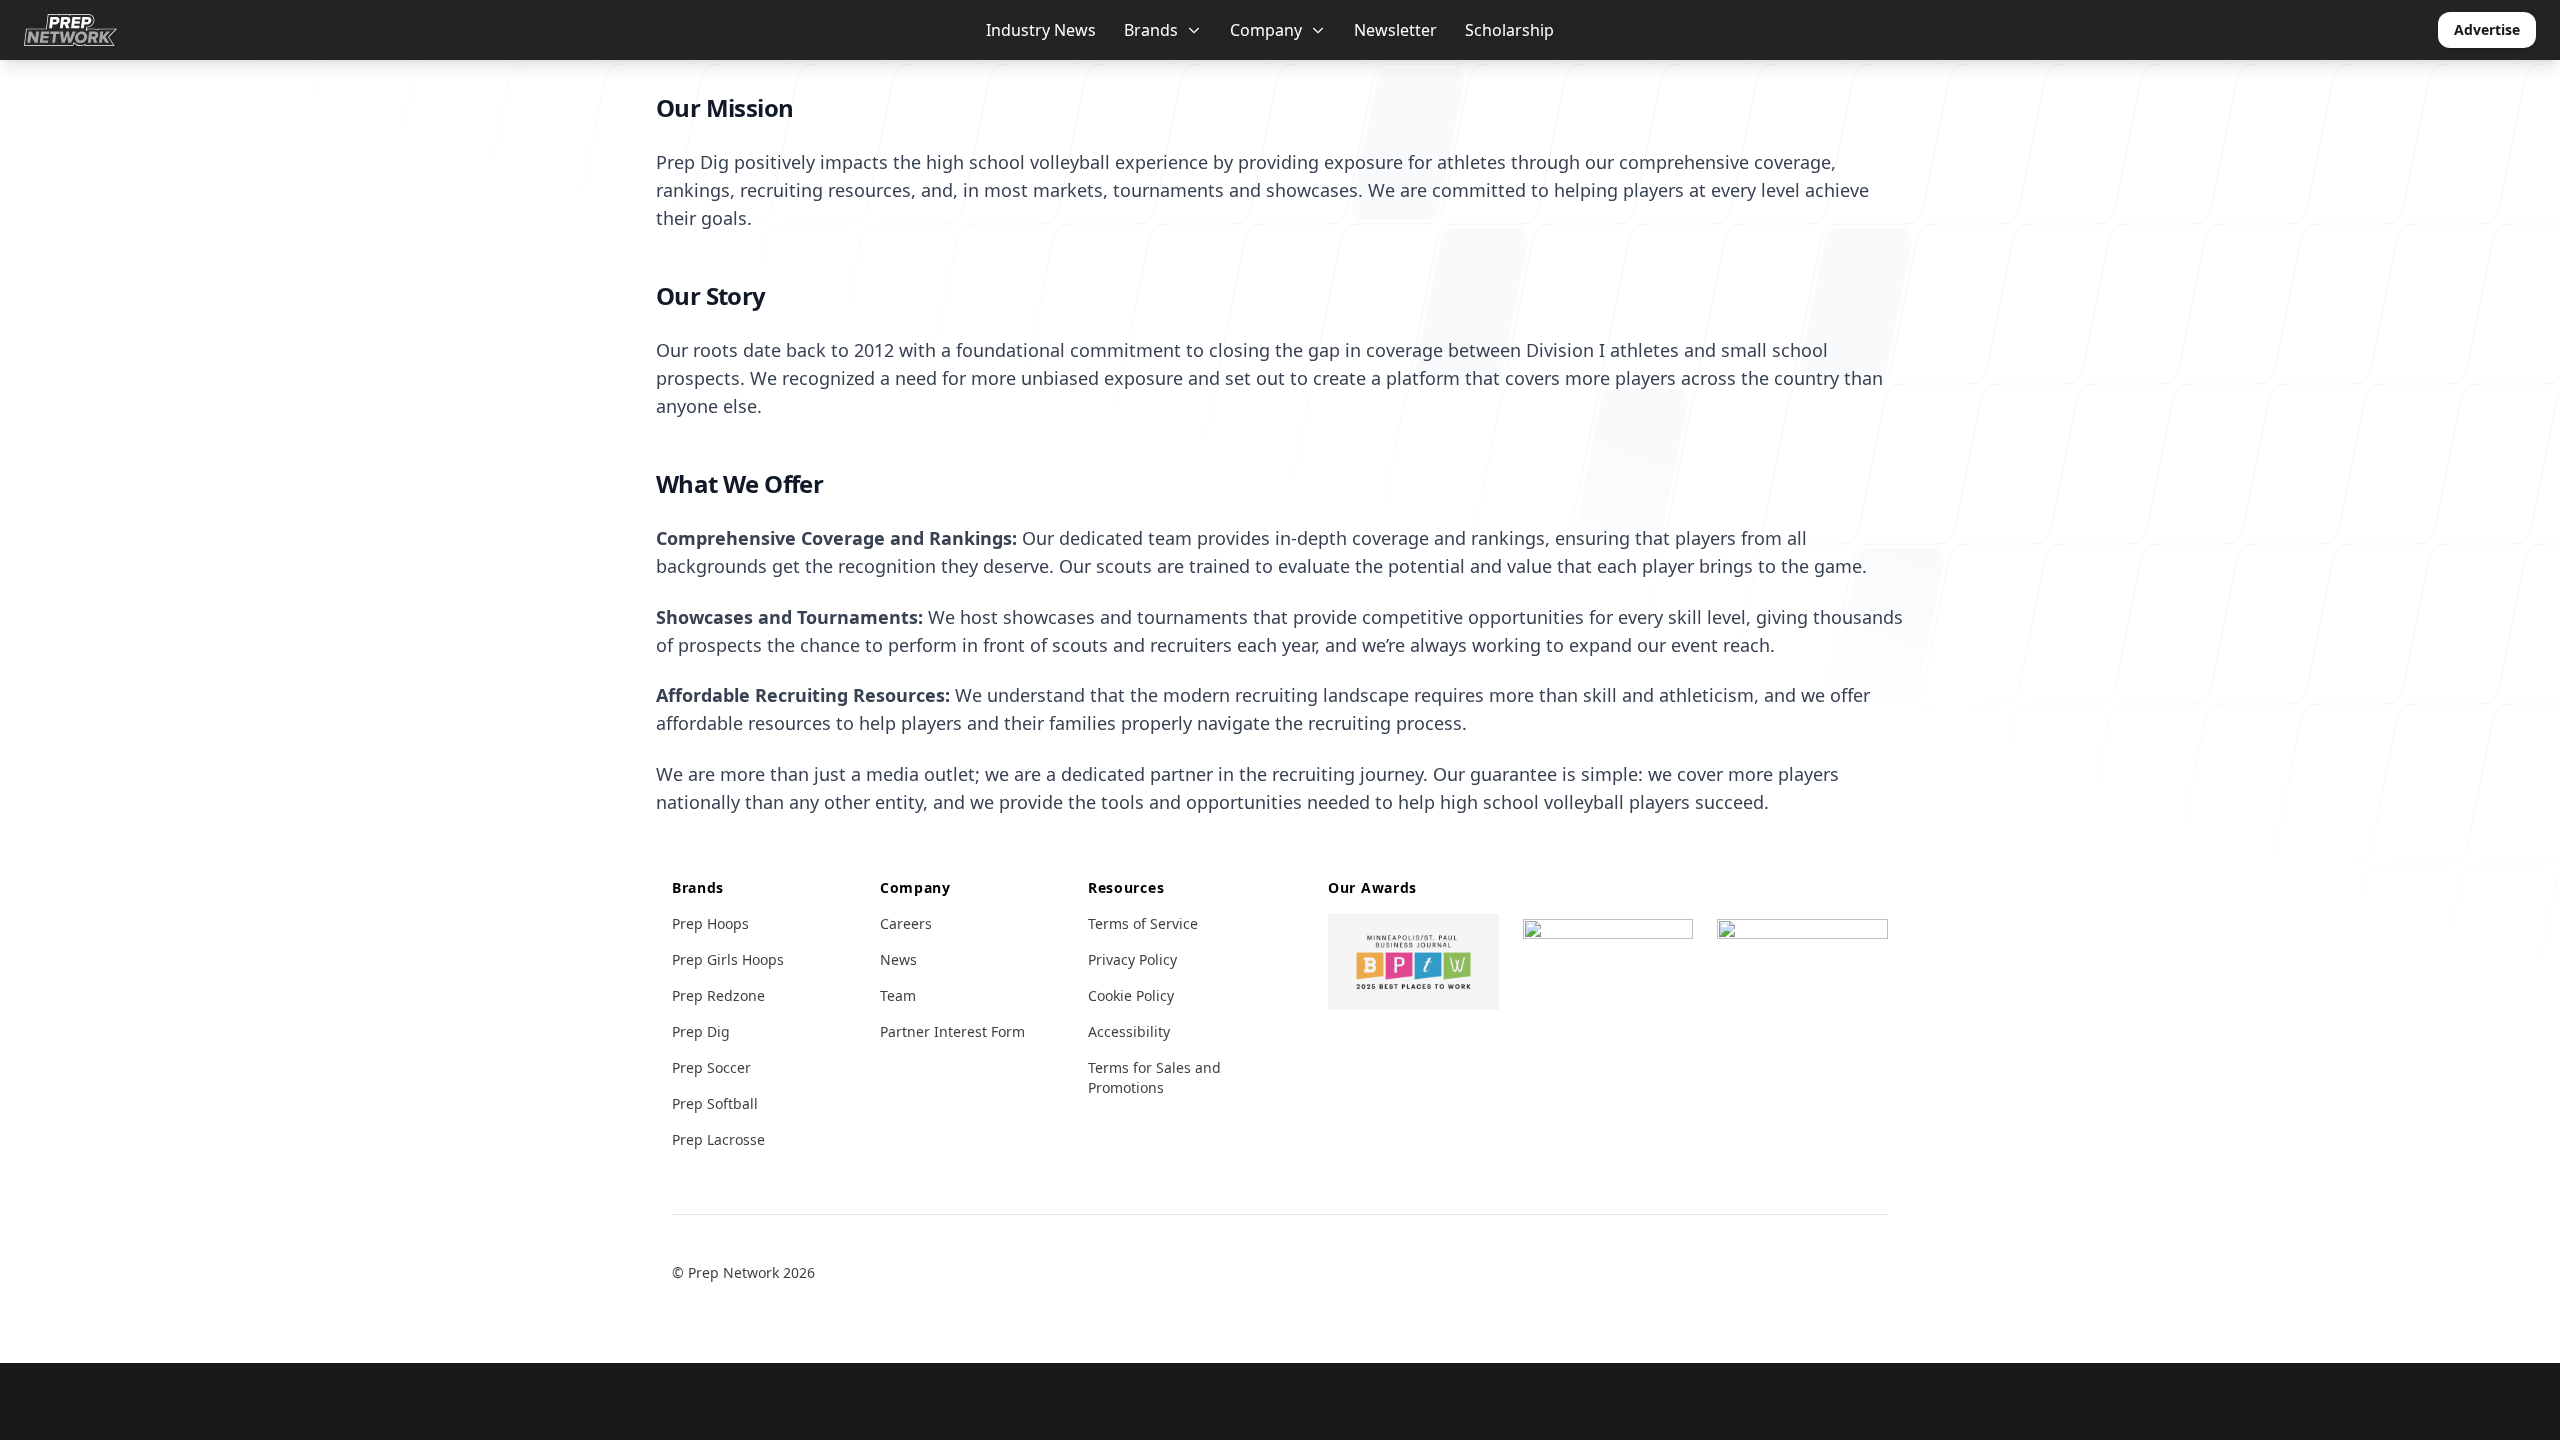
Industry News (1041, 30)
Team (898, 995)
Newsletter (1395, 30)
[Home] (70, 30)
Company (1266, 30)
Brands (1151, 30)
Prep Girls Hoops (728, 959)
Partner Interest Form (952, 1031)
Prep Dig (701, 1031)
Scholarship (1509, 30)
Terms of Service (1143, 923)
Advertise (2487, 29)
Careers (906, 923)
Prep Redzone (718, 995)
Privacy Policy (1132, 959)
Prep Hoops (710, 923)
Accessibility (1129, 1031)
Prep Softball (715, 1103)
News (898, 959)
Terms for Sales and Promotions (1154, 1077)
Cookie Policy (1131, 995)
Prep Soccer (711, 1067)
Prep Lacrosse (718, 1139)
